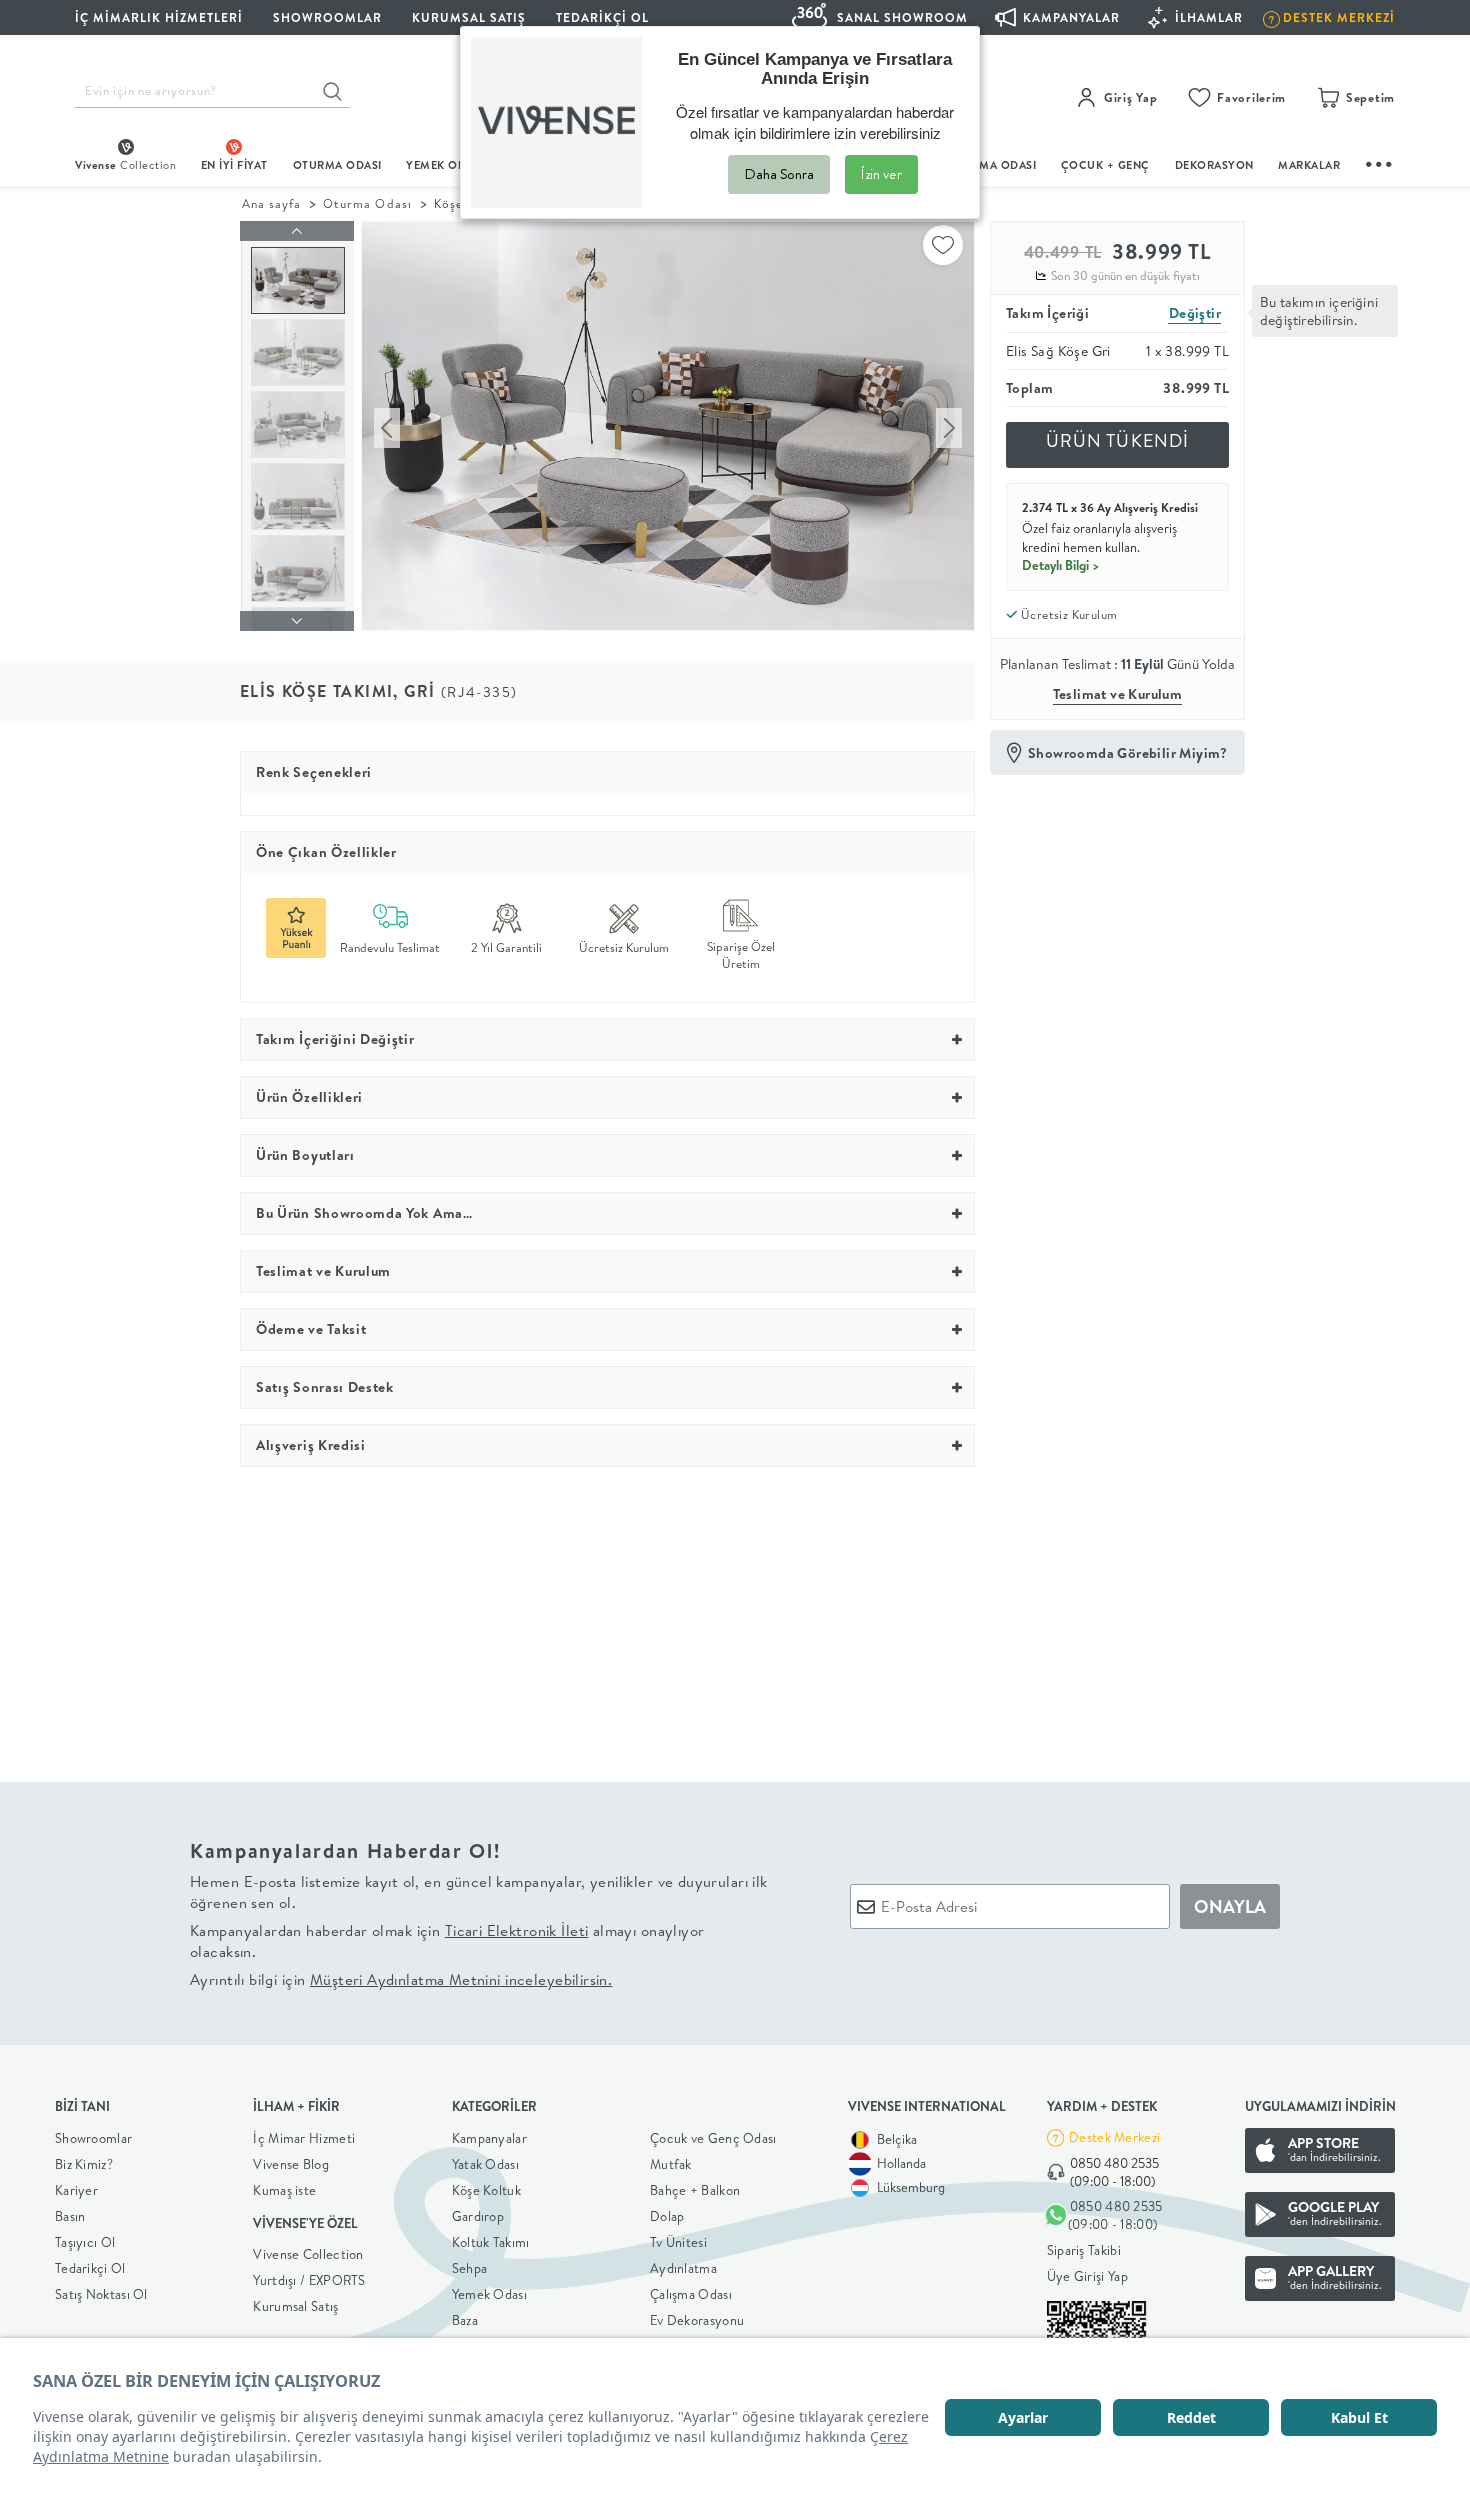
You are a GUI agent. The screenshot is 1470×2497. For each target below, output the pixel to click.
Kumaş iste (284, 2190)
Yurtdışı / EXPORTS (309, 2280)
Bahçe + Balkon (695, 2190)
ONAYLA (1230, 1906)
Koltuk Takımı (491, 2242)
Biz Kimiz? (84, 2164)
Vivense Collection (308, 2254)
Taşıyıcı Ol (85, 2242)
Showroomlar (93, 2138)
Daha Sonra (779, 174)
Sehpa (470, 2268)
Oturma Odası (367, 203)
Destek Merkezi (1114, 2137)
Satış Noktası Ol (101, 2294)
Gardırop (478, 2216)
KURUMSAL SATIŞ (469, 17)
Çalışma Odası (691, 2294)
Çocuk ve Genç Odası (713, 2138)
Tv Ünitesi (678, 2242)
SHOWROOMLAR (327, 17)
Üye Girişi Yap (1087, 2276)
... (1380, 161)
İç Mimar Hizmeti (304, 2138)
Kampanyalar (489, 2138)
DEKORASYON (1214, 165)
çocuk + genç (1105, 165)
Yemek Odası (489, 2294)
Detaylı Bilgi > (1061, 565)
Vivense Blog (291, 2164)
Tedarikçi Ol (602, 17)
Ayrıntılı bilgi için (401, 1979)
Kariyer (76, 2190)
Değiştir (1195, 313)
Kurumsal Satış (295, 2306)
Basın (70, 2216)
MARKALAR (1309, 165)
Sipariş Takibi (1084, 2250)
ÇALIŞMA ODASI (992, 165)
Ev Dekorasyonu (697, 2320)
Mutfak (671, 2164)
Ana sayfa (271, 203)
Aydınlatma (683, 2268)
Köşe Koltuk (486, 2190)
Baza (465, 2320)
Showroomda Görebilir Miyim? (1128, 753)
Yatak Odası (485, 2164)
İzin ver (881, 174)
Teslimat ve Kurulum (1118, 694)
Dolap (667, 2216)
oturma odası (337, 165)
